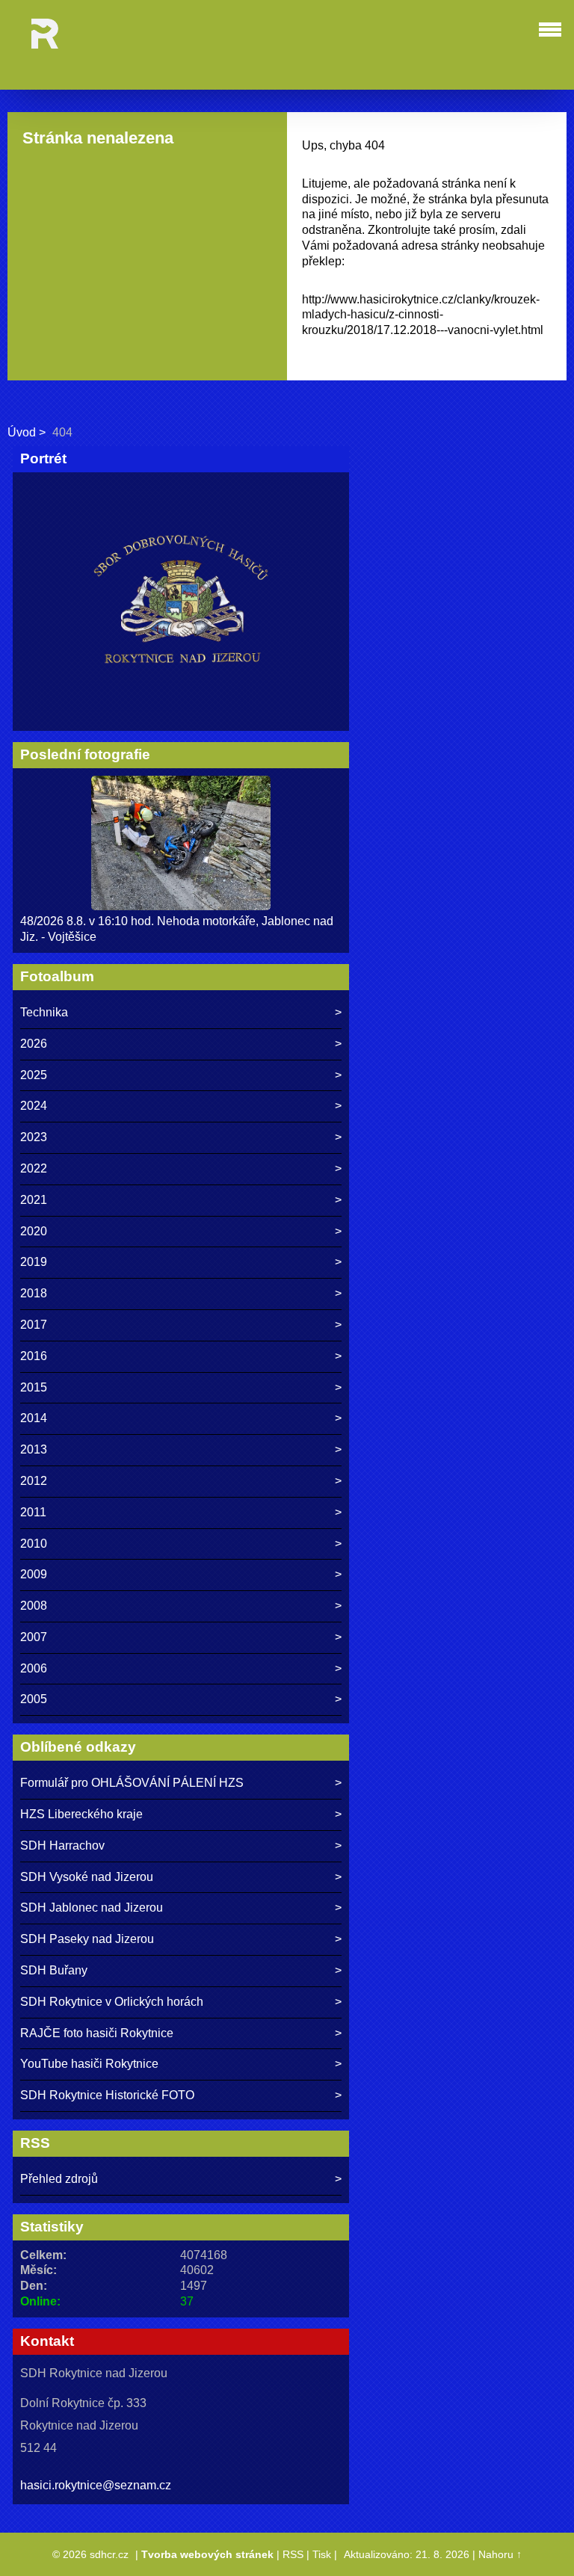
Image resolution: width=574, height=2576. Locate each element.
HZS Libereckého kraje (81, 1814)
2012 (34, 1481)
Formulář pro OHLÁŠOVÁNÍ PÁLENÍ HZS (132, 1783)
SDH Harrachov (62, 1845)
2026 (34, 1044)
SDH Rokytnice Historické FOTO (107, 2095)
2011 (33, 1512)
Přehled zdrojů (59, 2179)
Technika (44, 1012)
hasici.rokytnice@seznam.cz (96, 2485)
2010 (34, 1544)
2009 (34, 1574)
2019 (34, 1262)
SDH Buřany (54, 1970)
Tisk (322, 2554)
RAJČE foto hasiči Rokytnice (97, 2033)
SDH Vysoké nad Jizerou (87, 1877)
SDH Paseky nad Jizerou (87, 1939)
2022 (34, 1168)
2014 (34, 1418)
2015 (34, 1387)
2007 (34, 1637)
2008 (34, 1606)
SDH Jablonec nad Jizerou (92, 1908)
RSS (293, 2554)
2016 (34, 1356)
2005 (34, 1699)
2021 (34, 1200)
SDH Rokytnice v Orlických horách (112, 2002)
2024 (34, 1106)
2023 (34, 1137)
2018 (34, 1293)
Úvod (22, 432)
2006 (34, 1668)
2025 (34, 1075)
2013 (34, 1449)
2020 (34, 1231)
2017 (34, 1325)
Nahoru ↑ (500, 2554)
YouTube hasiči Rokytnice (89, 2064)
